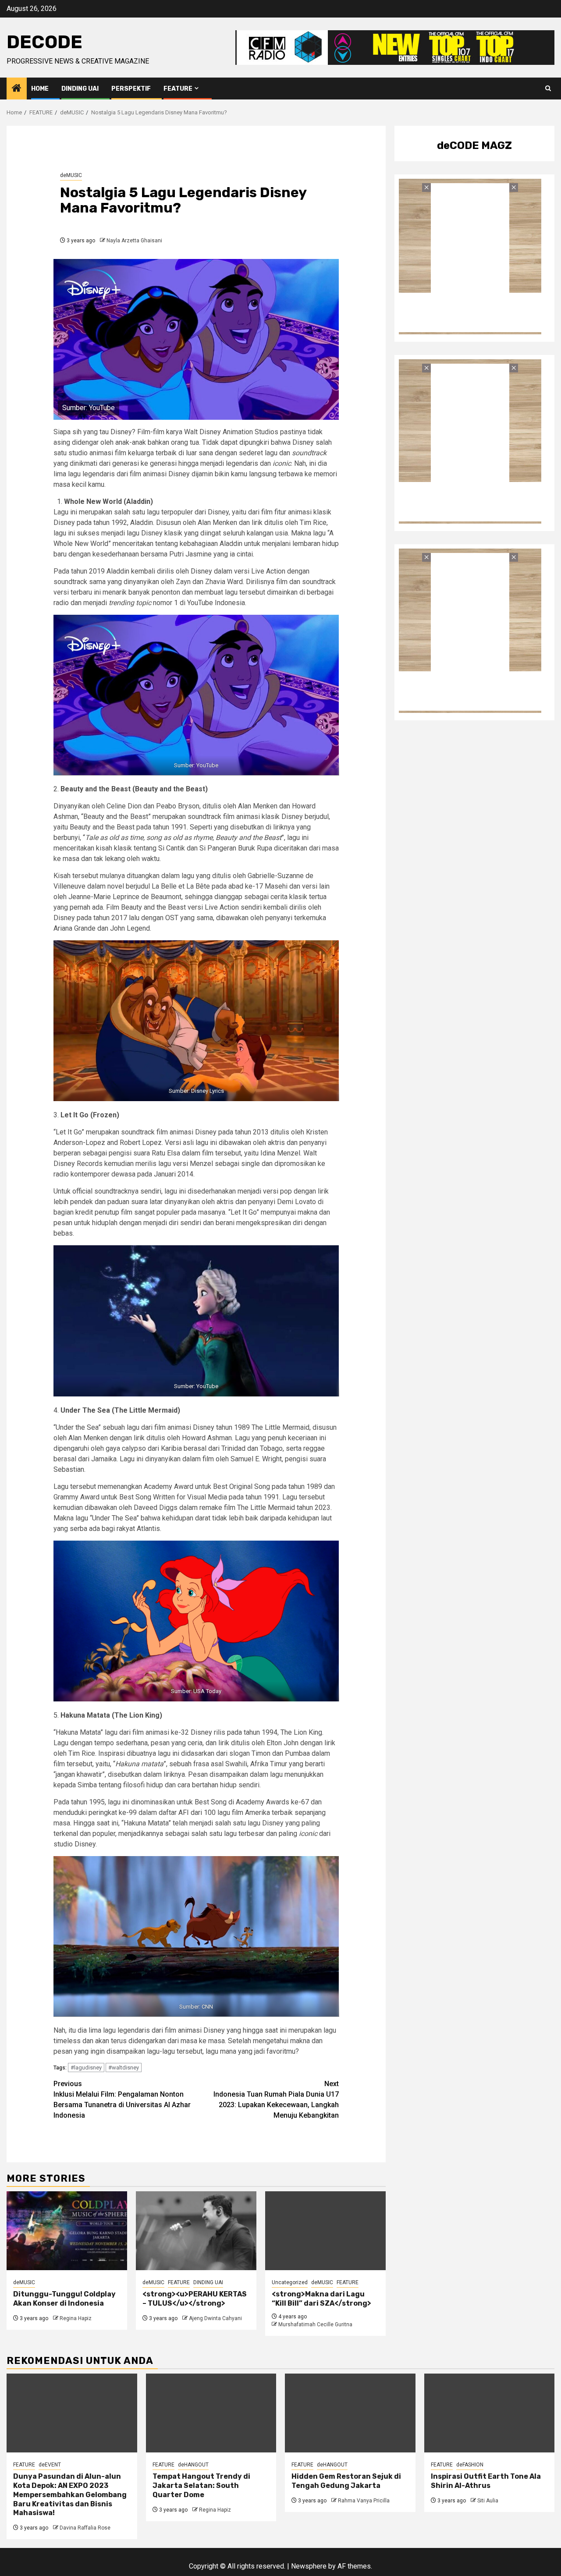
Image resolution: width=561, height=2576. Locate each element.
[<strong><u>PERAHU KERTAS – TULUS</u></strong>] (196, 2231)
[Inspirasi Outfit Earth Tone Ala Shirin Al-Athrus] (490, 2413)
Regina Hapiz (76, 2318)
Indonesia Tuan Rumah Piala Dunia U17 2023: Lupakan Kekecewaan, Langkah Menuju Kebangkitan (276, 2099)
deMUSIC (71, 175)
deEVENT (50, 2465)
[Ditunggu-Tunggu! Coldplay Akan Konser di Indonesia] (67, 2231)
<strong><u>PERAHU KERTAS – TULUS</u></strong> (195, 2299)
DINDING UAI (80, 89)
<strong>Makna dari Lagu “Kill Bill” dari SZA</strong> (321, 2299)
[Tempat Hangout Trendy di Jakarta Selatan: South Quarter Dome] (211, 2413)
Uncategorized (290, 2282)
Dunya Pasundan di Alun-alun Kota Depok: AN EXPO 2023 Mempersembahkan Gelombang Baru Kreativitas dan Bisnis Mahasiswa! (70, 2495)
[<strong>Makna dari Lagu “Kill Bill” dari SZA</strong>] (325, 2231)
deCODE (44, 42)
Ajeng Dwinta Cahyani (215, 2318)
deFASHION (470, 2465)
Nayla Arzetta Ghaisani (134, 241)
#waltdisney (124, 2068)
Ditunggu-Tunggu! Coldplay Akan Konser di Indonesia (64, 2299)
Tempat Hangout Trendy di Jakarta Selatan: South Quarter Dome (201, 2486)
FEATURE (178, 89)
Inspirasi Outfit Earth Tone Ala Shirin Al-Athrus (486, 2481)
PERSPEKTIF (131, 89)
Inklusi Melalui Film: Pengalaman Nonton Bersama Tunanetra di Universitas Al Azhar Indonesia (122, 2099)
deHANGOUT (193, 2465)
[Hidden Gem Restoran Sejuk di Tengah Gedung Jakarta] (350, 2413)
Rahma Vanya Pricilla (364, 2501)
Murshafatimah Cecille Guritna (315, 2324)
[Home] (17, 89)
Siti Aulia (488, 2501)
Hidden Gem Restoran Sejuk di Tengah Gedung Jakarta (346, 2481)
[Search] (548, 89)
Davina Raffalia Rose (85, 2528)
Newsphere (309, 2566)
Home (40, 89)
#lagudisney (86, 2068)
